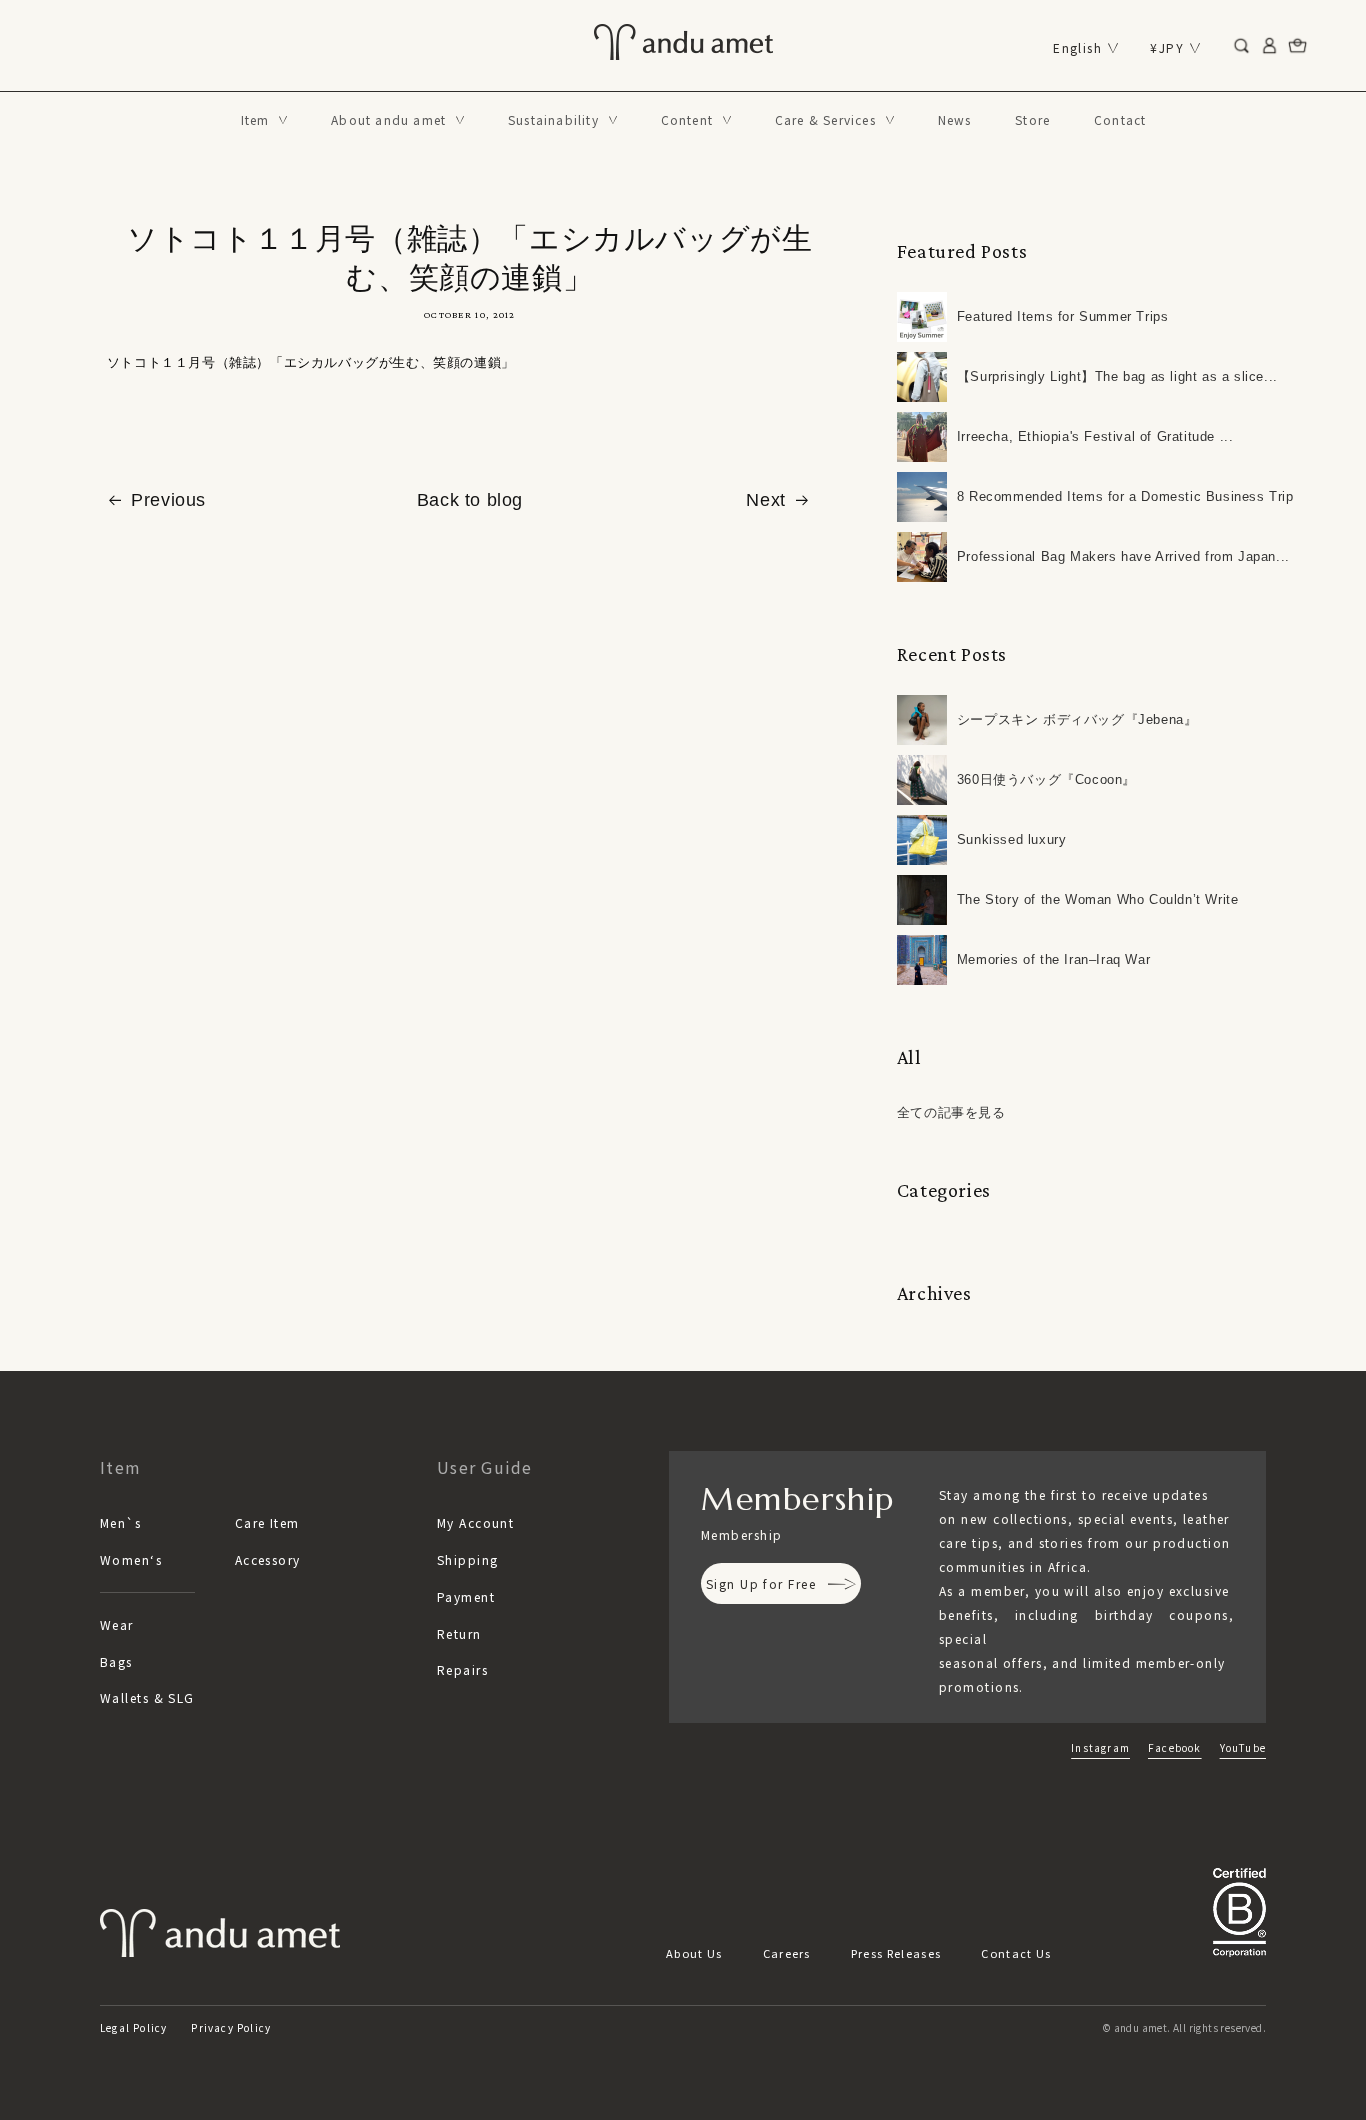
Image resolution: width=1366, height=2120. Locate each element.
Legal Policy (133, 2027)
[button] (264, 120)
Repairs (462, 1669)
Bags (116, 1661)
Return (459, 1633)
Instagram (1100, 1747)
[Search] (1242, 46)
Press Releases (896, 1953)
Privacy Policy (231, 2027)
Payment (466, 1596)
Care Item (267, 1522)
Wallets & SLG (147, 1697)
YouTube (1243, 1747)
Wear (117, 1624)
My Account (475, 1522)
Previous (168, 500)
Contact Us (1016, 1953)
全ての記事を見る (951, 1112)
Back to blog (470, 500)
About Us (694, 1953)
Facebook (1175, 1747)
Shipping (468, 1559)
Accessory (268, 1559)
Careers (787, 1953)
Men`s (120, 1522)
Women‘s (131, 1559)
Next (765, 500)
